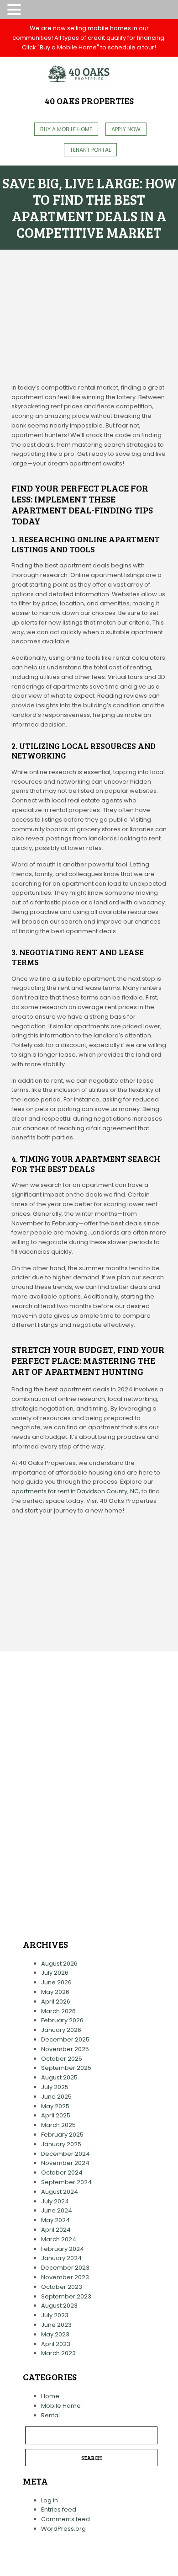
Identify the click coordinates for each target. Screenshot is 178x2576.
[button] (16, 10)
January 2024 (61, 2258)
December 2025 (65, 2039)
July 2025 (55, 2087)
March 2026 (58, 2011)
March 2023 (58, 2353)
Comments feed (65, 2519)
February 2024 (63, 2249)
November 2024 (65, 2163)
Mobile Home (61, 2406)
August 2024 (60, 2192)
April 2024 (56, 2230)
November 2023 (65, 2277)
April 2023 (56, 2344)
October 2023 (62, 2287)
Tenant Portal (90, 150)
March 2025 (58, 2125)
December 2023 (65, 2268)
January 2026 (61, 2030)
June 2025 (56, 2097)
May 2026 (55, 1992)
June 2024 (57, 2210)
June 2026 (56, 1982)
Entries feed (59, 2509)
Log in (50, 2500)
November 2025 (65, 2049)
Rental (50, 2415)
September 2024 (66, 2182)
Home (50, 2396)
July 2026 (55, 1973)
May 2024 (55, 2220)
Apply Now (126, 129)
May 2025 (55, 2106)
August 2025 (59, 2077)
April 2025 (56, 2115)
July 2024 (55, 2201)
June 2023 (56, 2325)
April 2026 (56, 2001)
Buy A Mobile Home (66, 129)
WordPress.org (63, 2529)
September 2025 (66, 2068)
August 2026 (59, 1964)
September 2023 (66, 2296)
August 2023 (59, 2306)
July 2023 (55, 2315)
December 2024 (65, 2154)
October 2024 (62, 2172)
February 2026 (62, 2020)
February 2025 (62, 2135)
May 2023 (55, 2334)
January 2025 (61, 2144)
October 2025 (62, 2059)
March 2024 (59, 2239)
